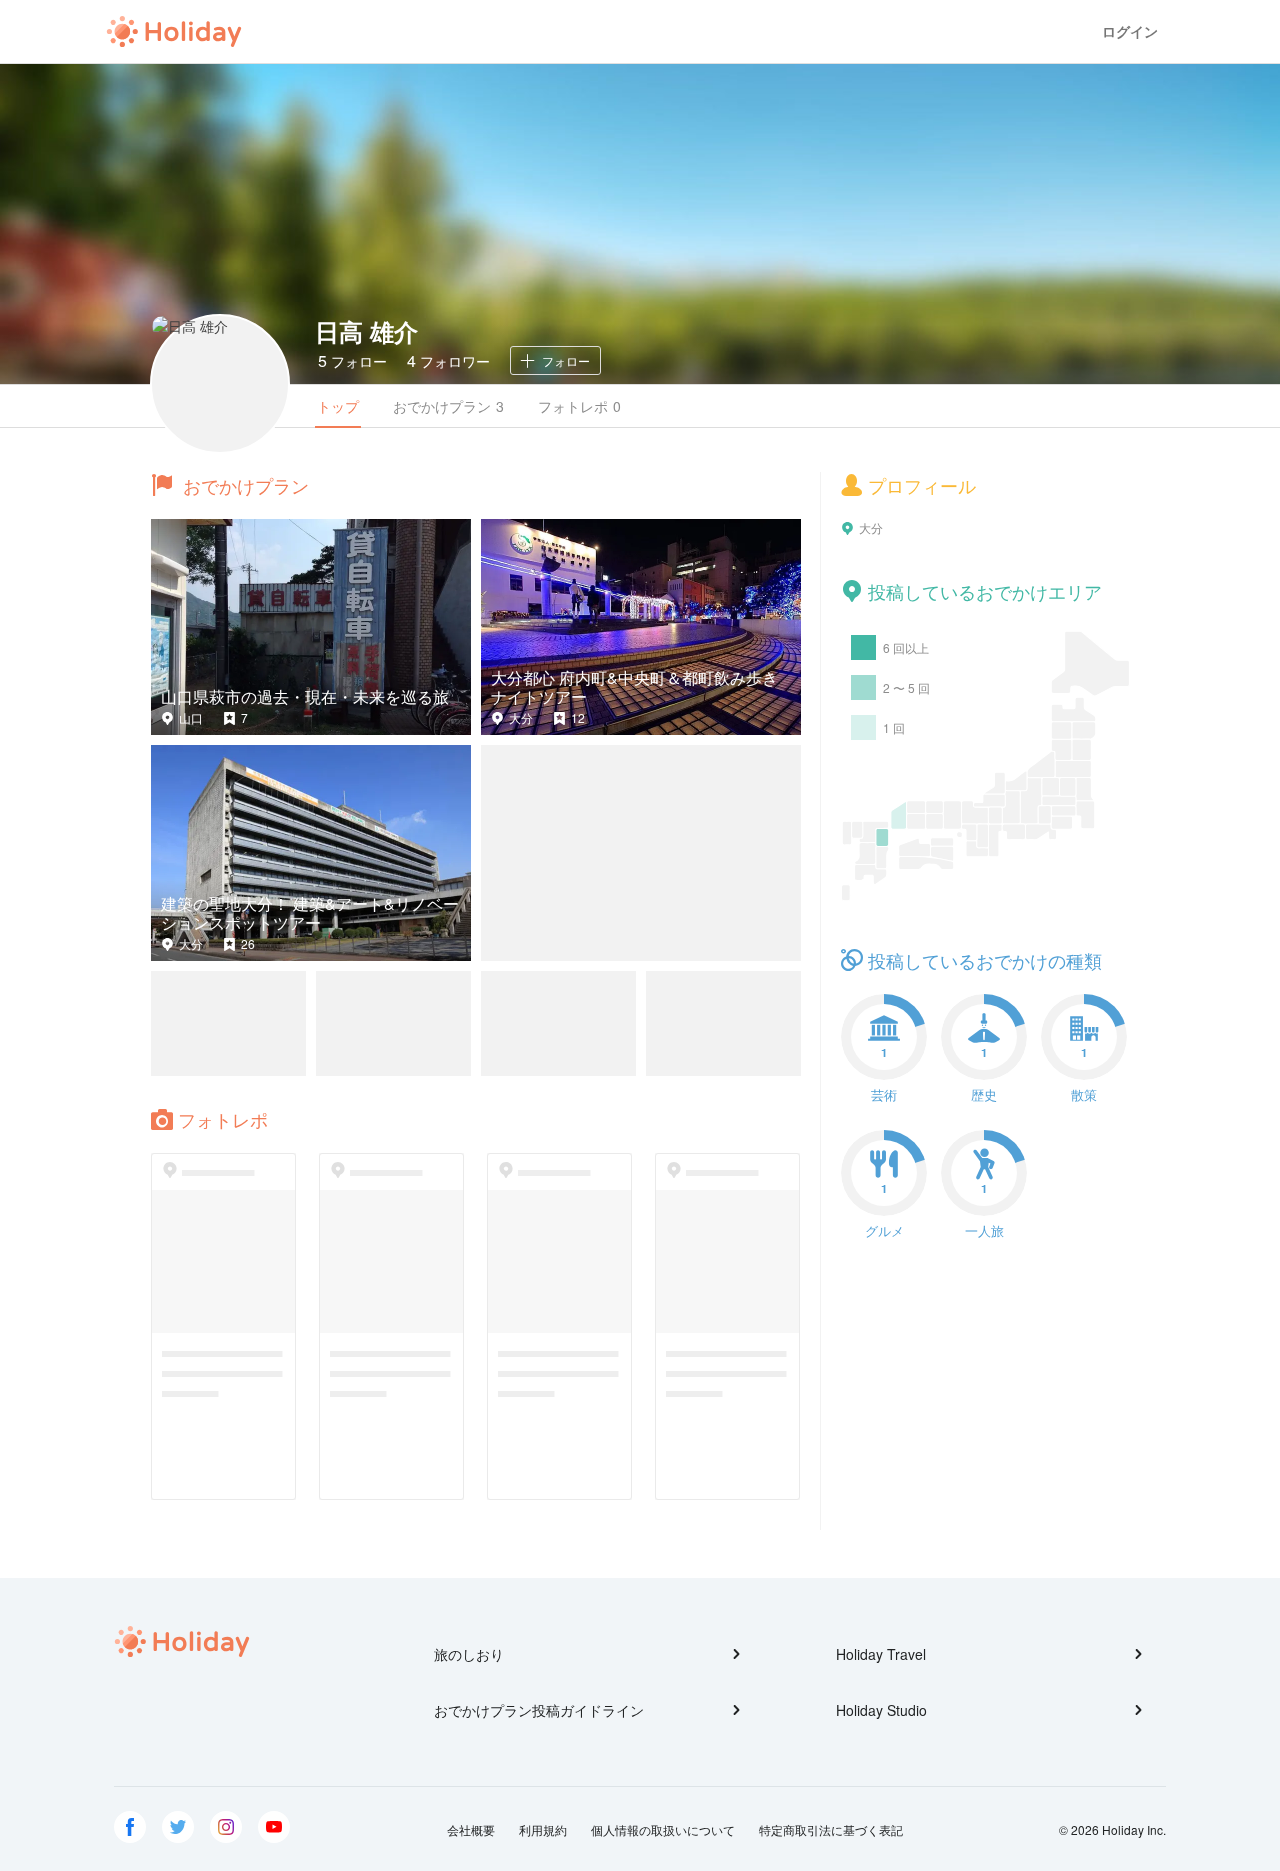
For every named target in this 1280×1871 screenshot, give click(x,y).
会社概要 (471, 1829)
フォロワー (448, 360)
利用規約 (543, 1829)
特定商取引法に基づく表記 (831, 1829)
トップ (338, 406)
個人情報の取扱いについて (663, 1829)
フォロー (352, 360)
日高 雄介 (366, 331)
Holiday (174, 32)
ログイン (1130, 31)
